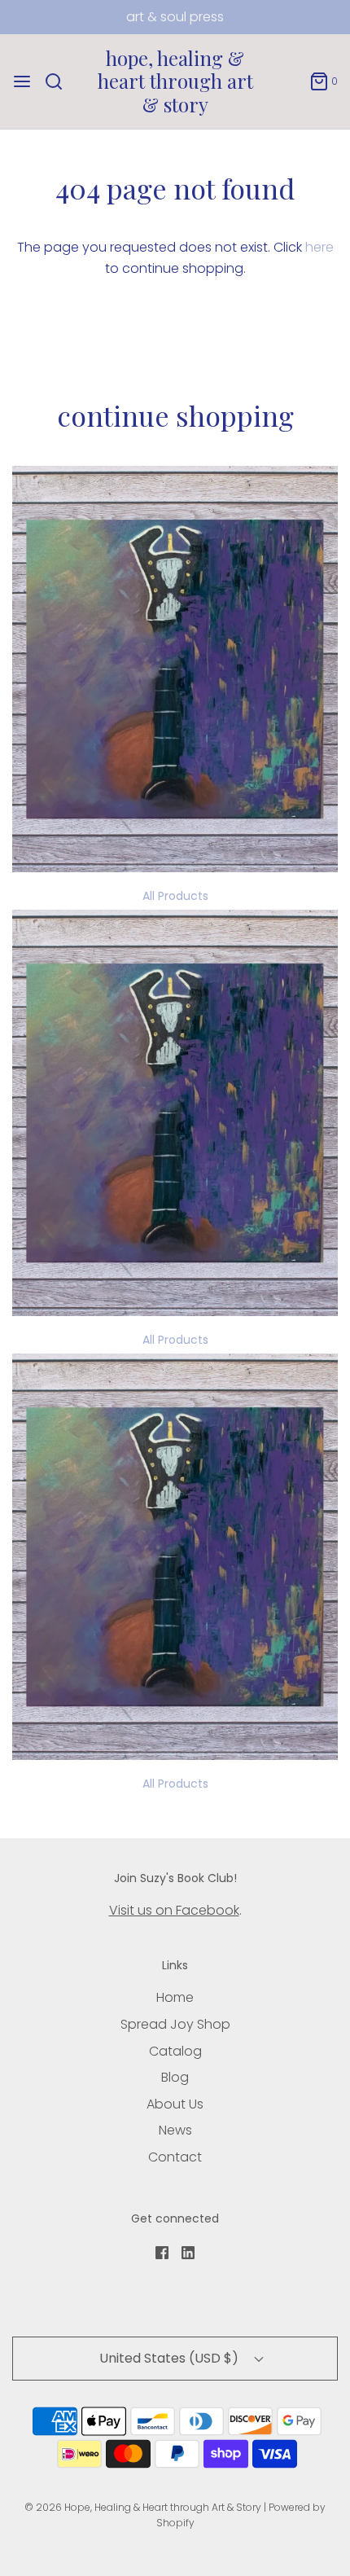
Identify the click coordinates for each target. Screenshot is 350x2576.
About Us (175, 2104)
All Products (175, 896)
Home (175, 1997)
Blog (175, 2077)
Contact (175, 2157)
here (319, 247)
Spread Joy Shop (175, 2024)
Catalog (175, 2051)
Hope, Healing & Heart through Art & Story (175, 81)
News (175, 2130)
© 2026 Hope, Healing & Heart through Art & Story (143, 2507)
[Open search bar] (60, 81)
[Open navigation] (22, 81)
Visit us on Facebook (174, 1910)
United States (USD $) (171, 2358)
